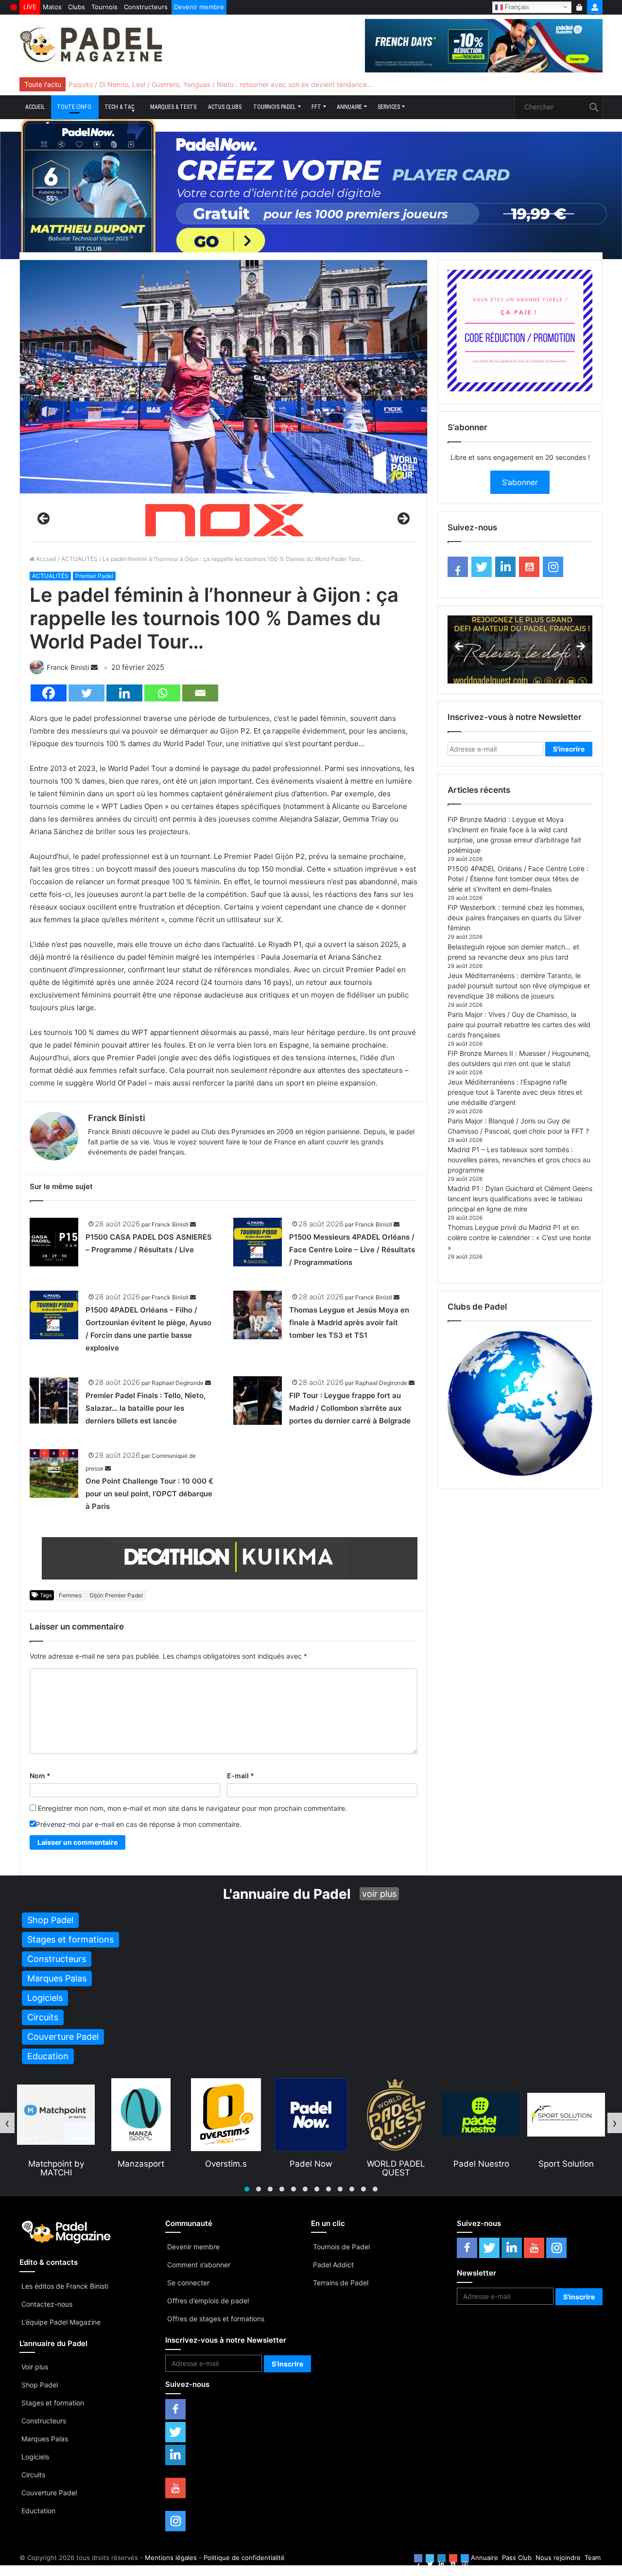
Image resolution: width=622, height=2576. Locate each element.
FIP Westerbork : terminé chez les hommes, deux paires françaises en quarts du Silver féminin (516, 918)
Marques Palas (45, 2439)
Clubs (77, 7)
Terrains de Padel (341, 2283)
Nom (40, 1776)
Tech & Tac (119, 107)
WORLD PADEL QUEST (311, 2168)
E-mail (241, 1776)
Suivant (403, 519)
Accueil (35, 107)
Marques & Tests (173, 107)
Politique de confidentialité (244, 2558)
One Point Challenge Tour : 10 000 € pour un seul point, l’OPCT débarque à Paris (149, 1494)
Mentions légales (171, 2558)
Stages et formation (53, 2403)
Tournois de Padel (341, 2247)
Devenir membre (199, 7)
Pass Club (517, 2558)
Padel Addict (333, 2265)
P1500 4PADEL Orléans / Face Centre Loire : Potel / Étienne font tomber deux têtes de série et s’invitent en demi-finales (518, 879)
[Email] (200, 693)
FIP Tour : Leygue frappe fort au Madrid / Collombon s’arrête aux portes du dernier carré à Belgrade (350, 1408)
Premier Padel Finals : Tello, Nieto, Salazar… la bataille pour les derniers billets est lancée (146, 1408)
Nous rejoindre (558, 2558)
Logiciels (35, 2457)
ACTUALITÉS (79, 559)
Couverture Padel (49, 2493)
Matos (52, 7)
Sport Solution (481, 2164)
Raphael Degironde (178, 1383)
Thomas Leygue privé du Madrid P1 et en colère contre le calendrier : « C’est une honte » (519, 1237)
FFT (316, 107)
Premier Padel (94, 576)
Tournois (104, 7)
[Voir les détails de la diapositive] (224, 521)
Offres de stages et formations (216, 2319)
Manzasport (56, 2164)
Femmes (70, 1595)
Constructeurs (146, 7)
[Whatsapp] (162, 693)
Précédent (44, 519)
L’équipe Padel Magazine (61, 2322)
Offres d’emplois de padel (208, 2301)
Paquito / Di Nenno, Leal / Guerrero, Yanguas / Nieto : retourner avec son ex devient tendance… (221, 84)
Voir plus (35, 2367)
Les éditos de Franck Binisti (65, 2286)
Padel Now (226, 2164)
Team (593, 2558)
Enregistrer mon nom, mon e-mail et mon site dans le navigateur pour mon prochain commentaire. (192, 1808)
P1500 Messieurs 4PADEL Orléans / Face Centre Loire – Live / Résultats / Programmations (352, 1250)
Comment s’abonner (199, 2265)
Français (516, 7)
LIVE (30, 7)
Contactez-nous (47, 2304)
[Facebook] (49, 693)
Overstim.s (141, 2164)
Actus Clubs (225, 107)
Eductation (38, 2511)
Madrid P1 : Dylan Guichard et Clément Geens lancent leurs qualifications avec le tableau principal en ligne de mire (520, 1199)
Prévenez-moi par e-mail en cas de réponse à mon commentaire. (139, 1824)
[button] (247, 2189)
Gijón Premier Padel (116, 1595)
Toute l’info (74, 107)
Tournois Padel (275, 107)
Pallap (566, 2164)
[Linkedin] (124, 693)
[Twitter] (86, 693)
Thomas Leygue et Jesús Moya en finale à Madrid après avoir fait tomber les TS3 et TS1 (349, 1323)
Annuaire (349, 107)
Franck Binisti (68, 667)
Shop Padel (40, 2385)
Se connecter (188, 2283)
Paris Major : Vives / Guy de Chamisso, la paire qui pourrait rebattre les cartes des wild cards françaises (519, 1025)
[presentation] (7, 2123)
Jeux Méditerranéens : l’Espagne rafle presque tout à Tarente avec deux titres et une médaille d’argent (515, 1092)
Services (389, 107)
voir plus (379, 1894)
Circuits (33, 2475)
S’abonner (520, 482)
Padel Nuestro (396, 2164)
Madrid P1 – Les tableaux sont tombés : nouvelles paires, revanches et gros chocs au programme (519, 1160)
